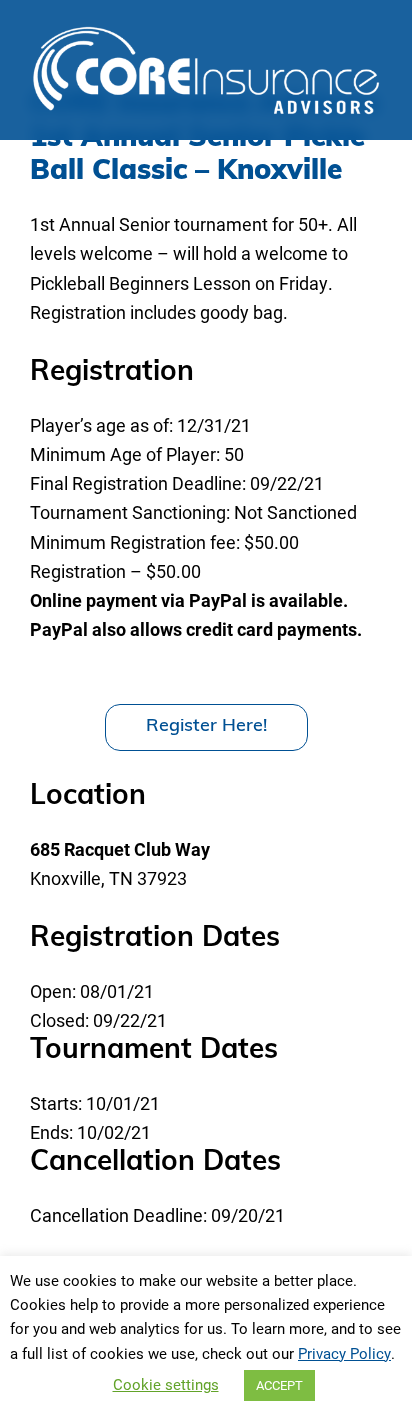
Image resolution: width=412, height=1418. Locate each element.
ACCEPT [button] (279, 1385)
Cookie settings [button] (166, 1384)
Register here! (206, 727)
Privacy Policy (344, 1353)
